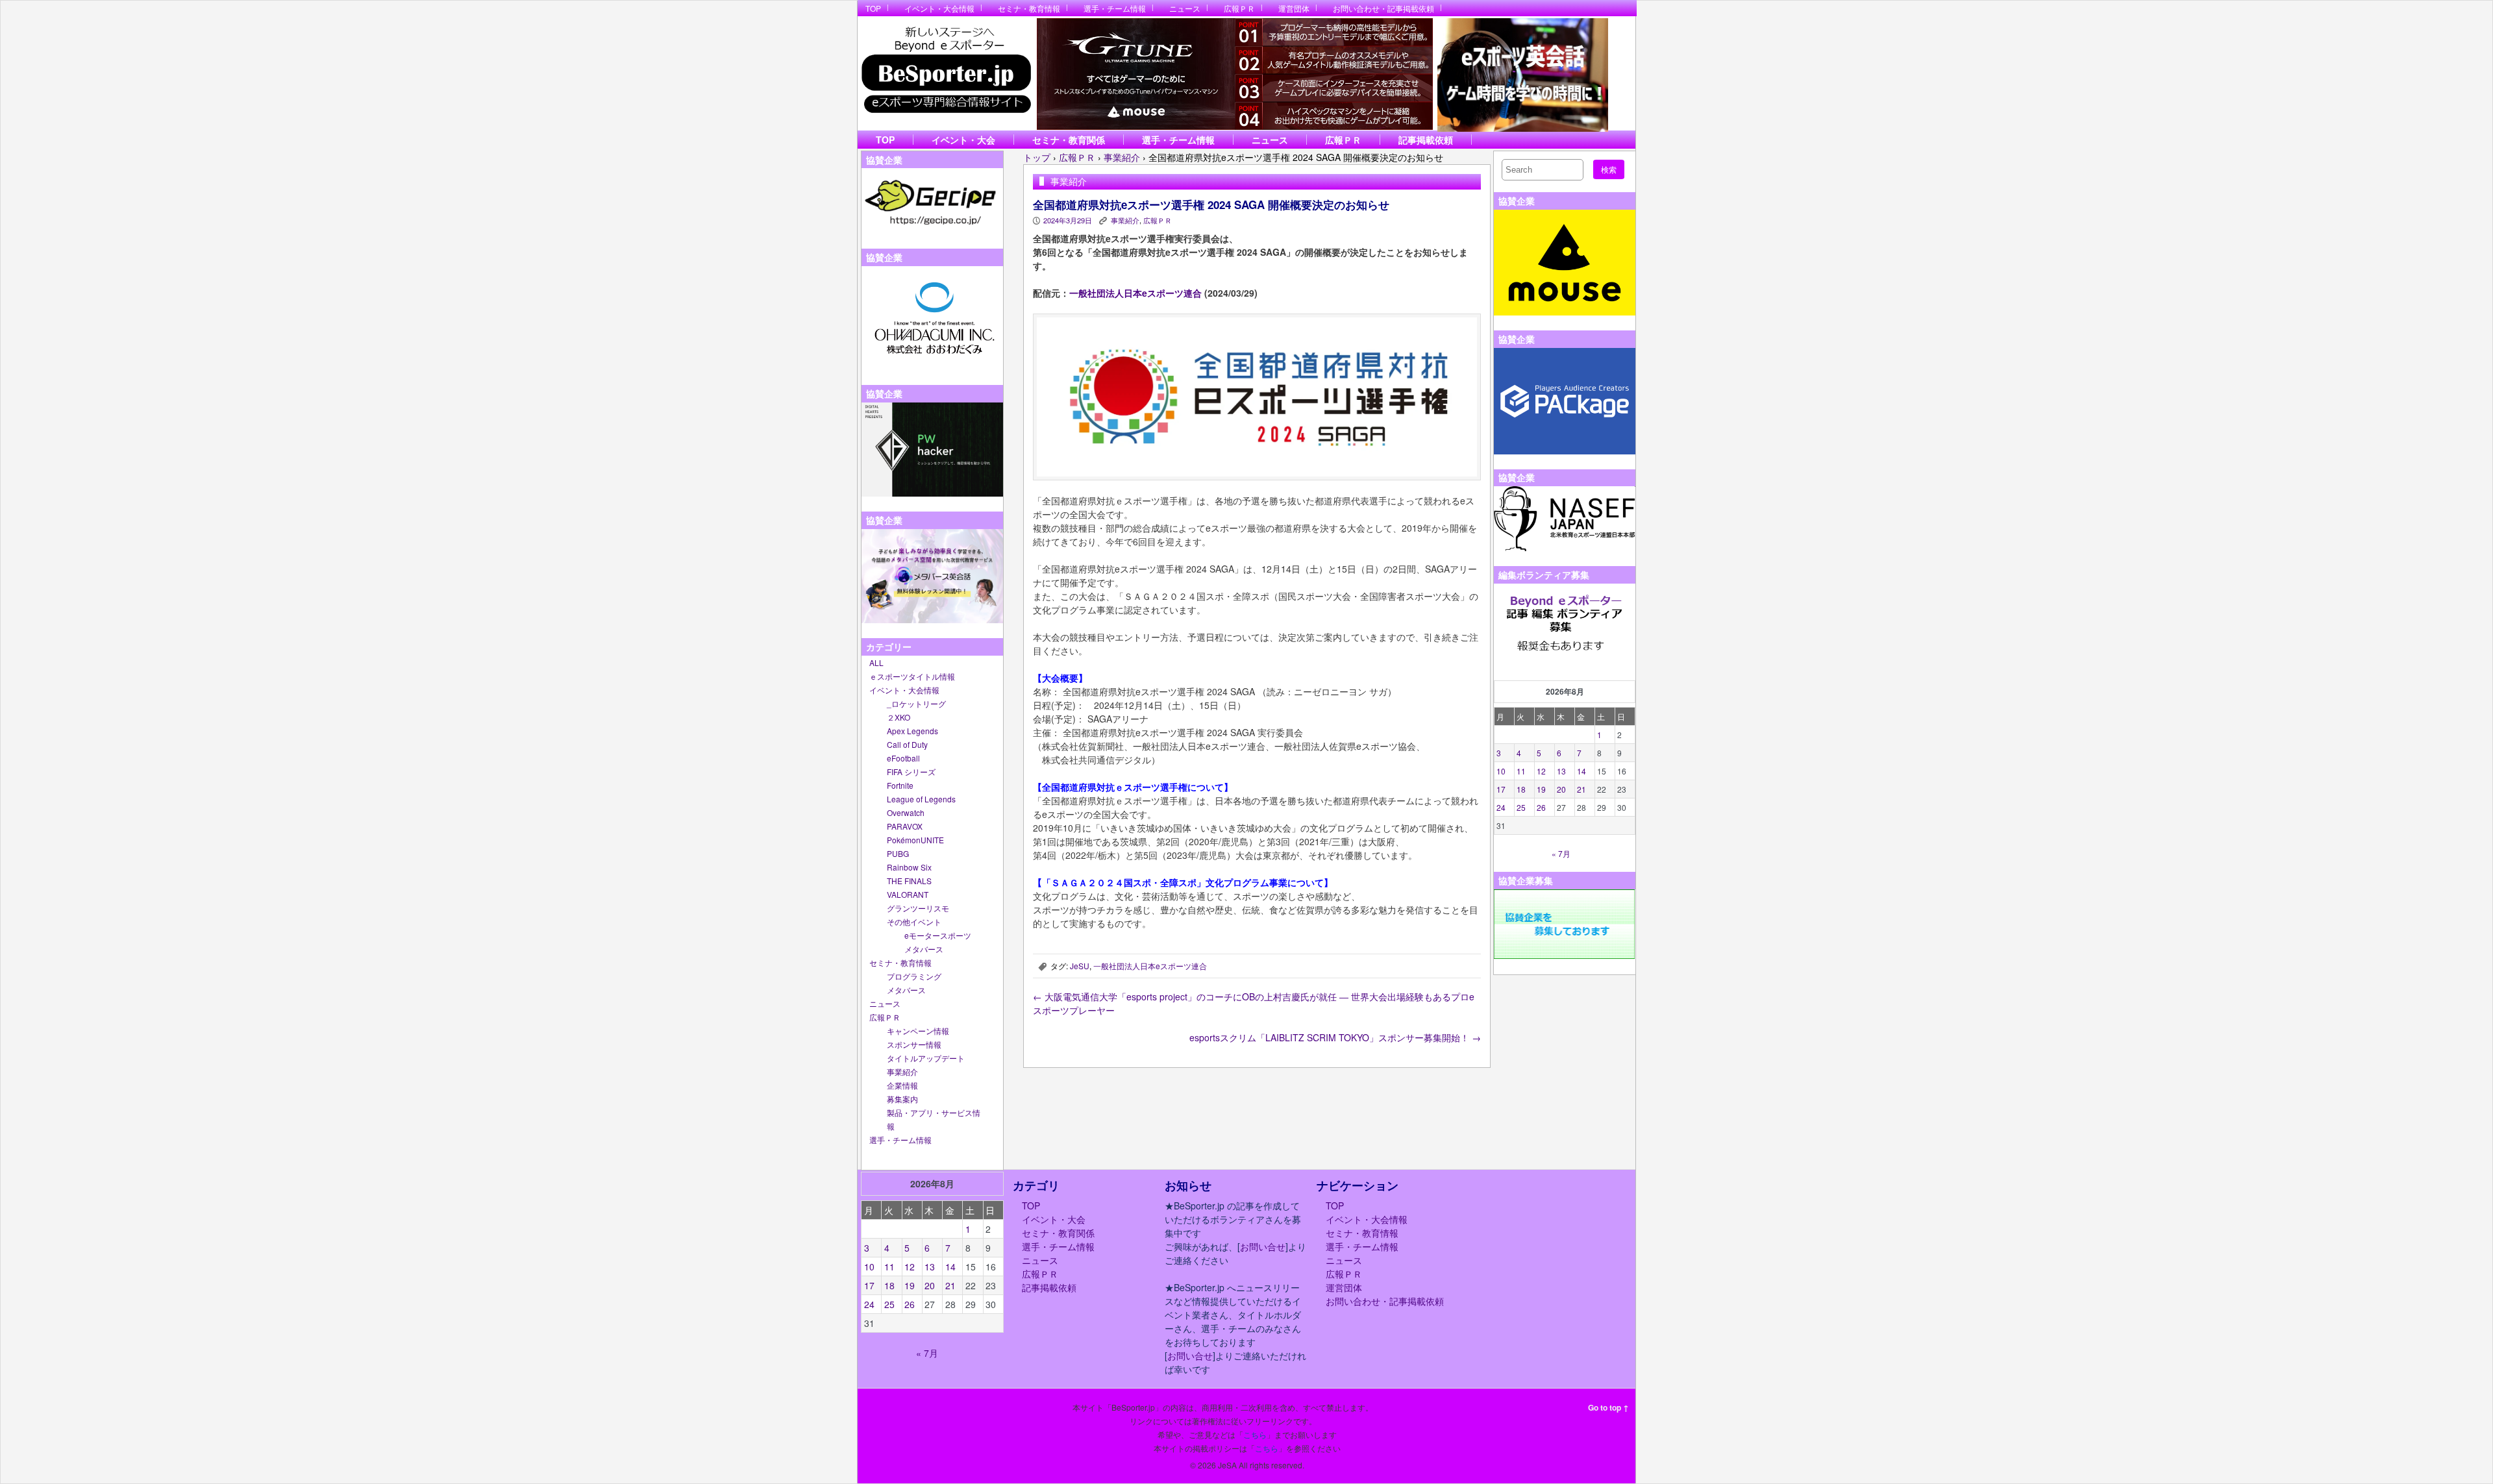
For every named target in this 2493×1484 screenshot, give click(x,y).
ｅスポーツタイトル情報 (912, 676)
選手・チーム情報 (1115, 8)
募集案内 (902, 1099)
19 (1541, 789)
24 (1501, 807)
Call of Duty (907, 744)
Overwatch (906, 812)
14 (1581, 771)
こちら (1255, 1434)
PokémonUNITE (915, 840)
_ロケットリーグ (916, 703)
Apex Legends (912, 731)
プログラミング (914, 976)
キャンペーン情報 (918, 1031)
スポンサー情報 (914, 1044)
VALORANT (908, 894)
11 (1521, 771)
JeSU (1080, 966)
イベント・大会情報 (939, 8)
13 (1561, 771)
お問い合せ (1263, 1246)
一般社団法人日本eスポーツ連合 (1135, 293)
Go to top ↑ (1608, 1407)
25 (1521, 807)
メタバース (924, 949)
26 (1541, 807)
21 (1581, 789)
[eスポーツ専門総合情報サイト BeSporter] (946, 74)
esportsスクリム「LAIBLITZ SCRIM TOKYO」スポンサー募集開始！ (1335, 1037)
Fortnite (900, 785)
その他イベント (914, 921)
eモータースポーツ (938, 935)
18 (1521, 789)
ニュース (1185, 8)
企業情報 (902, 1085)
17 (1501, 789)
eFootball (903, 758)
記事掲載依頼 (1426, 140)
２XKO (899, 717)
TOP (873, 8)
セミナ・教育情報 (1029, 8)
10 (1501, 771)
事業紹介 (902, 1071)
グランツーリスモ (918, 908)
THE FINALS (909, 881)
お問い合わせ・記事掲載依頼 (1383, 8)
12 (1541, 771)
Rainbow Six (909, 867)
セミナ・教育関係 (1069, 140)
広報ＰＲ (1239, 8)
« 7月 (1561, 853)
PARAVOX (905, 826)
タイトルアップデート (926, 1058)
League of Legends (921, 799)
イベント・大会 (963, 140)
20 (1561, 789)
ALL (876, 662)
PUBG (898, 853)
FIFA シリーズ (911, 772)
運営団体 (1294, 8)
